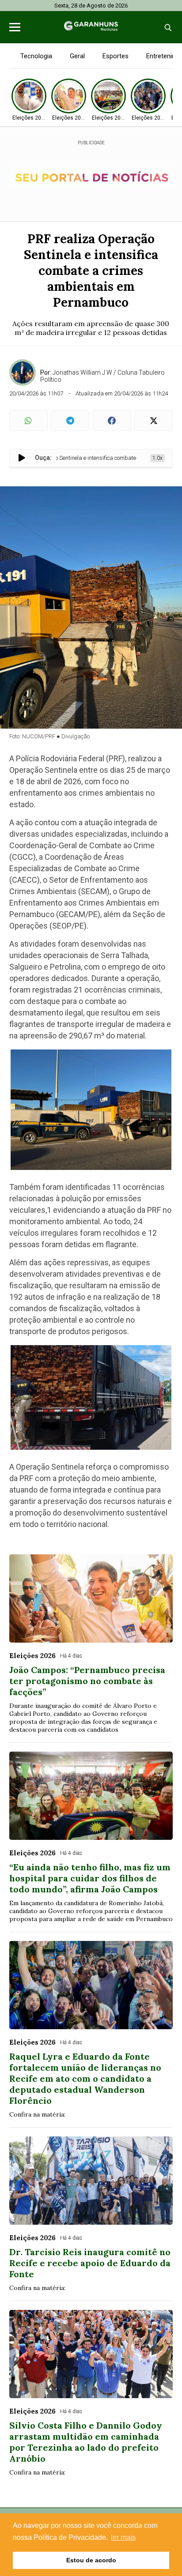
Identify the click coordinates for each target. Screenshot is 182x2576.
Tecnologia (36, 56)
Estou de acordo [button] (91, 2560)
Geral (77, 56)
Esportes (116, 56)
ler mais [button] (123, 2537)
